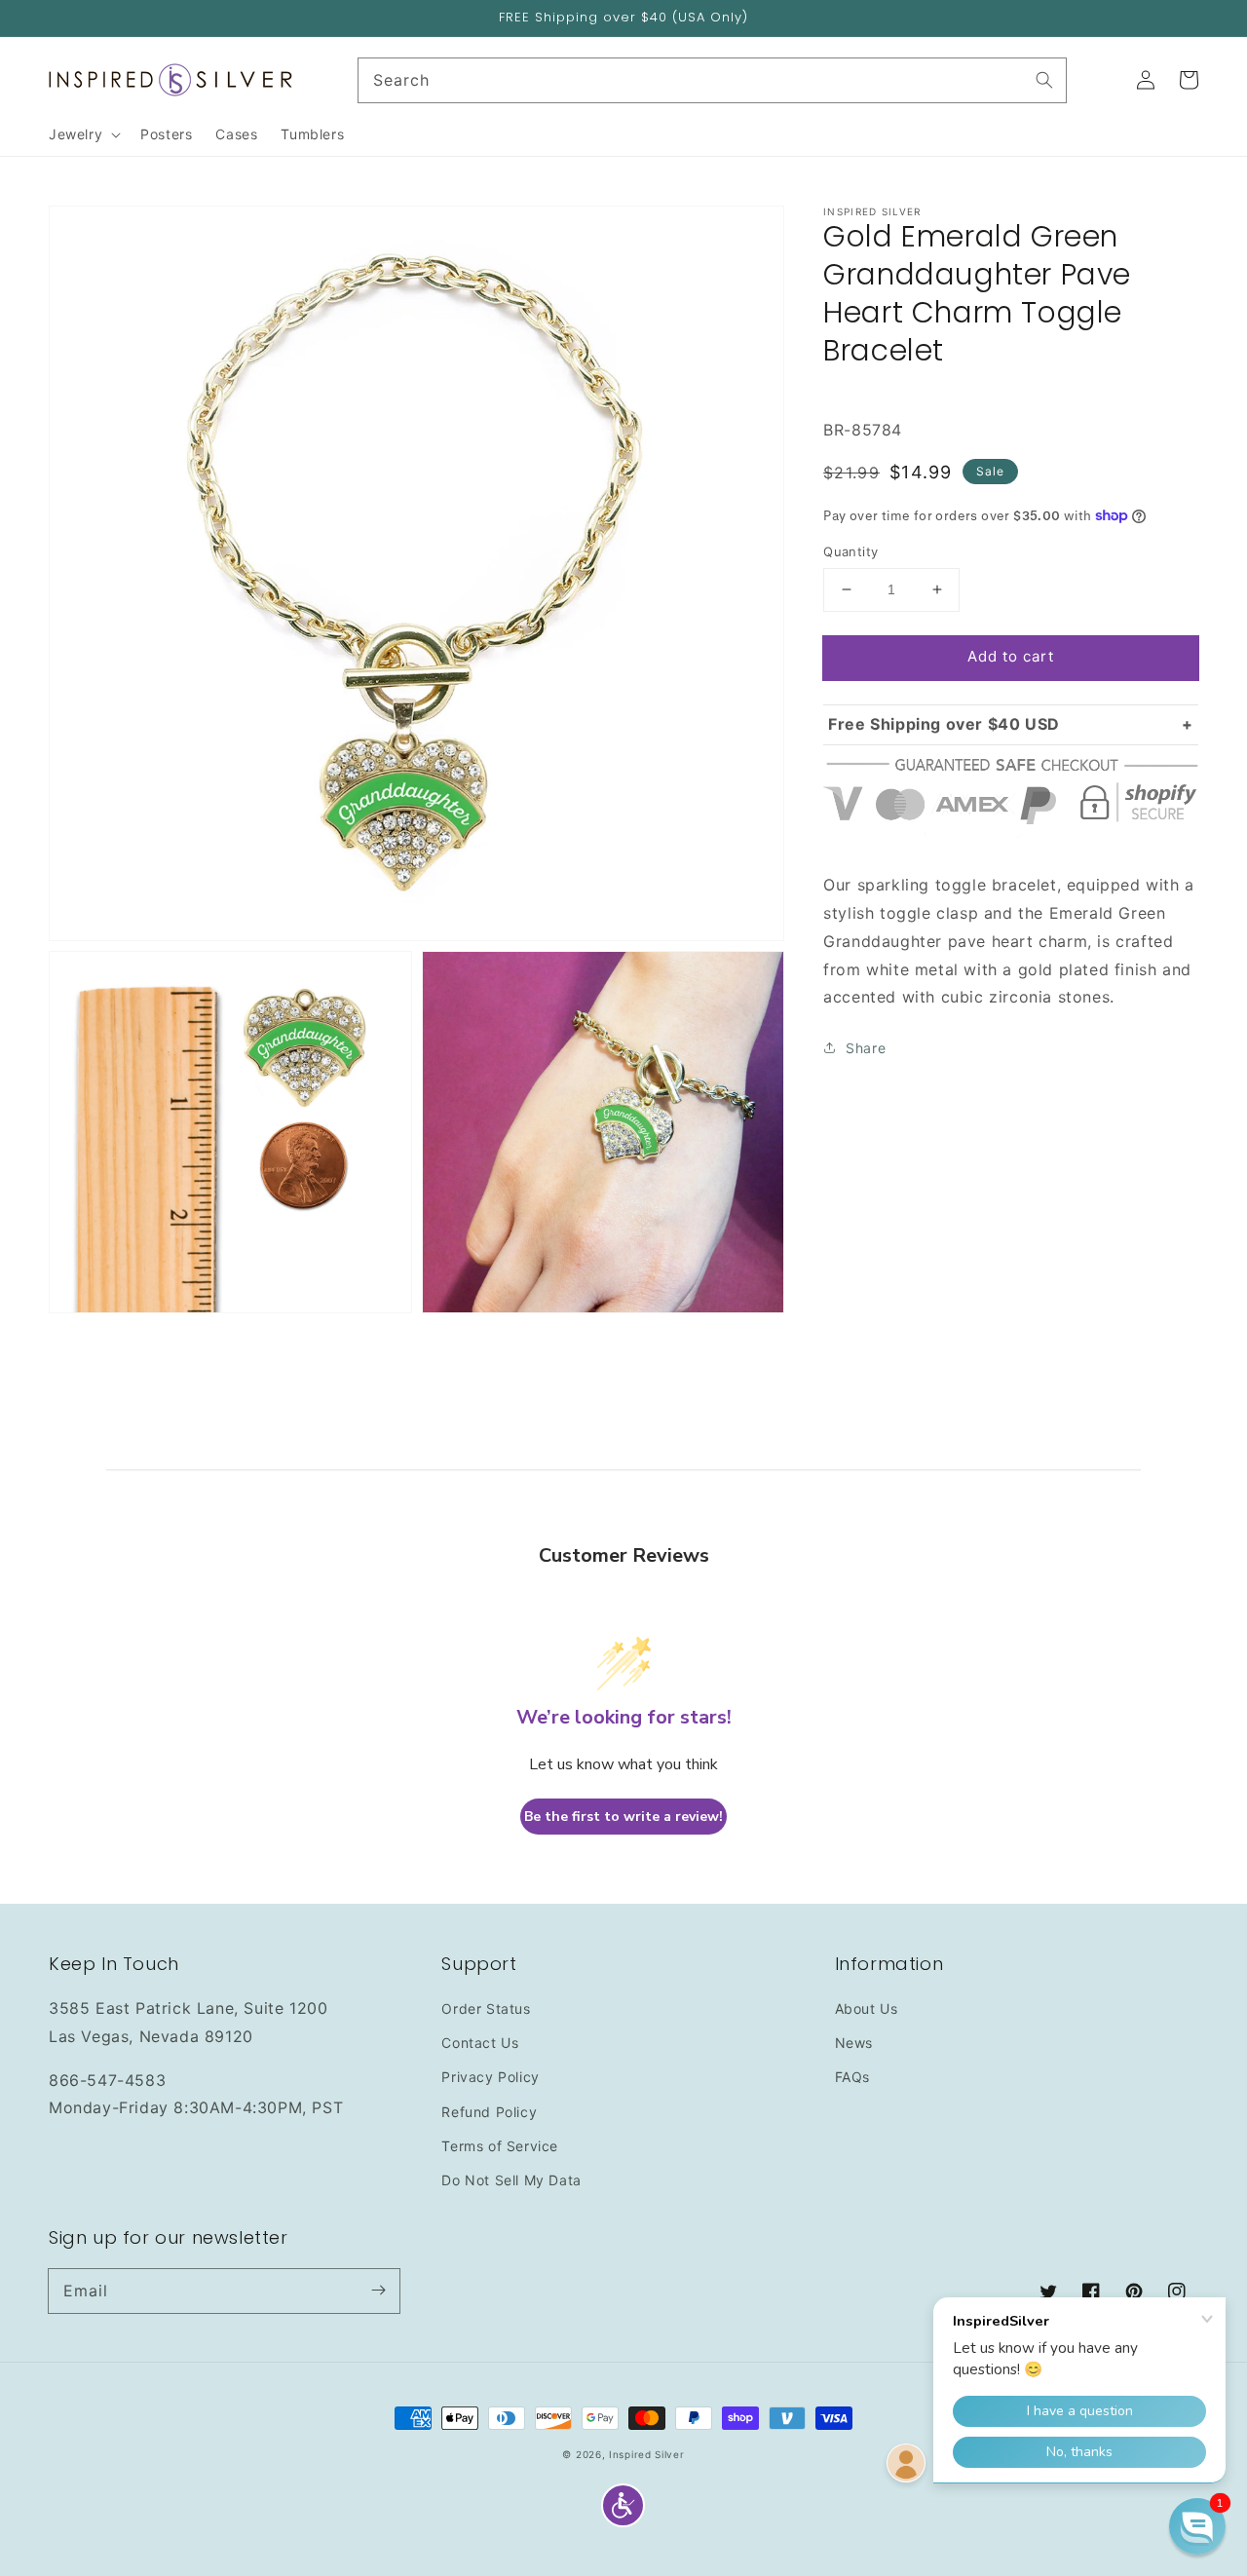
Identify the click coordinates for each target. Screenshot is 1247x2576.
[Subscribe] (378, 2291)
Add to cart (1011, 656)
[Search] (1044, 80)
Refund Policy (489, 2112)
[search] (713, 80)
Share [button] (866, 1048)
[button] (623, 2505)
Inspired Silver (647, 2454)
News (854, 2043)
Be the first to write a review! (623, 1817)
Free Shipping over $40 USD (944, 723)
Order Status (486, 2008)
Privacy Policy (490, 2077)
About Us (867, 2008)
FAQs (852, 2077)
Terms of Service (500, 2146)
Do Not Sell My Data (511, 2180)
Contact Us (480, 2043)
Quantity (850, 551)
